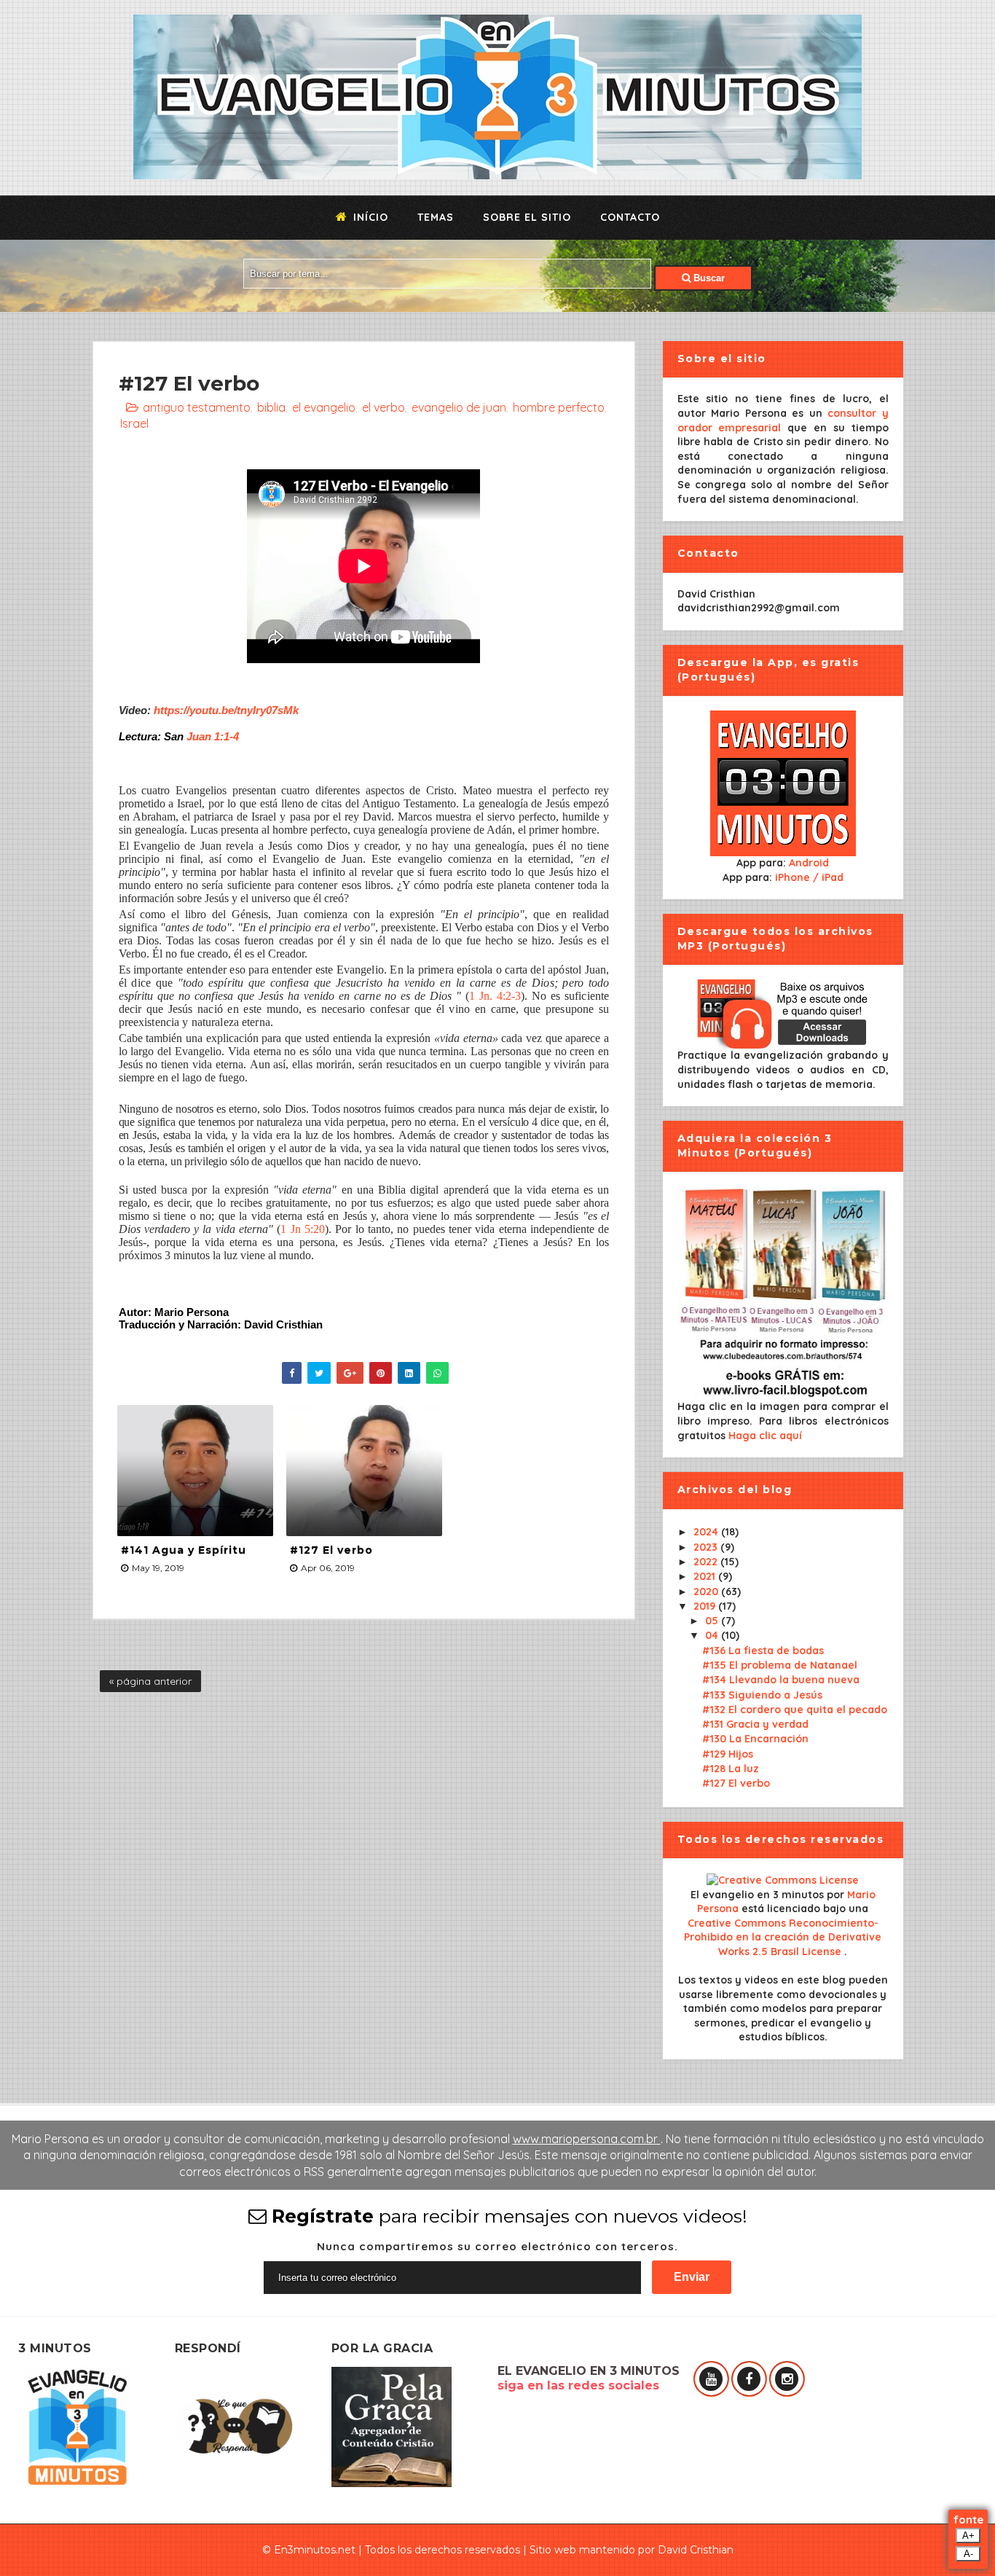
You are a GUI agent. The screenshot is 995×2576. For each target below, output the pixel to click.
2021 (706, 1576)
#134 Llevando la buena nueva (781, 1680)
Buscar (708, 278)
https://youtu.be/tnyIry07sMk (226, 710)
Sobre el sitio (527, 217)
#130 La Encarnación (755, 1739)
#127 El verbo (331, 1550)
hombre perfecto (559, 407)
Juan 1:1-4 (213, 736)
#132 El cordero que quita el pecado (795, 1710)
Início (369, 217)
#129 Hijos (728, 1754)
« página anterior (150, 1681)
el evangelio (324, 407)
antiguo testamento (197, 407)
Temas (436, 217)
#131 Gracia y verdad (755, 1724)
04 (713, 1635)
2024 (707, 1532)
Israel (134, 423)
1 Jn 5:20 (303, 1229)
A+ (968, 2536)
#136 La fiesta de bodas (763, 1651)
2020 (707, 1592)
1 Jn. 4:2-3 (495, 996)
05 (713, 1621)
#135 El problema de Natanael (780, 1665)
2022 (707, 1562)
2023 (707, 1547)
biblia (271, 407)
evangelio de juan (459, 407)
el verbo (384, 407)
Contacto (630, 217)
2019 (706, 1606)
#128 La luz (731, 1769)
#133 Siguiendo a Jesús (762, 1695)
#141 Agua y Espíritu (184, 1550)
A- (968, 2554)
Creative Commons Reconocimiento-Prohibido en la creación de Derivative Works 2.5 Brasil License (783, 1937)
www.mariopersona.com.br (587, 2139)
